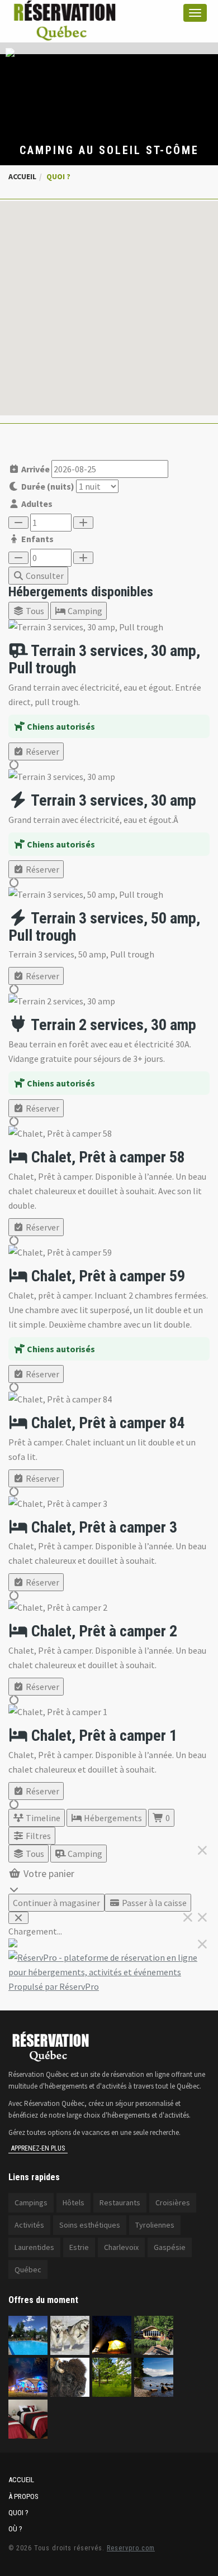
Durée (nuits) (47, 486)
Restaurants (120, 2202)
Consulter (44, 576)
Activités (29, 2225)
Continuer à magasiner (56, 1903)
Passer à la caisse (153, 1903)
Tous (34, 611)
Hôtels (74, 2202)
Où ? (15, 2529)
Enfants (37, 539)
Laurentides (34, 2247)
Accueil (22, 176)
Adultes (36, 504)
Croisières (173, 2202)
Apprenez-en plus (38, 2148)
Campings (31, 2202)
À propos (23, 2496)
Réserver (42, 751)
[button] (109, 301)
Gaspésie (170, 2247)
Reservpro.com (131, 2548)
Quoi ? (18, 2513)
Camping (84, 611)
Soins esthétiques (90, 2225)
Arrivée (35, 469)
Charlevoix (121, 2247)
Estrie (79, 2247)
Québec (28, 2269)
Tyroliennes (155, 2225)
